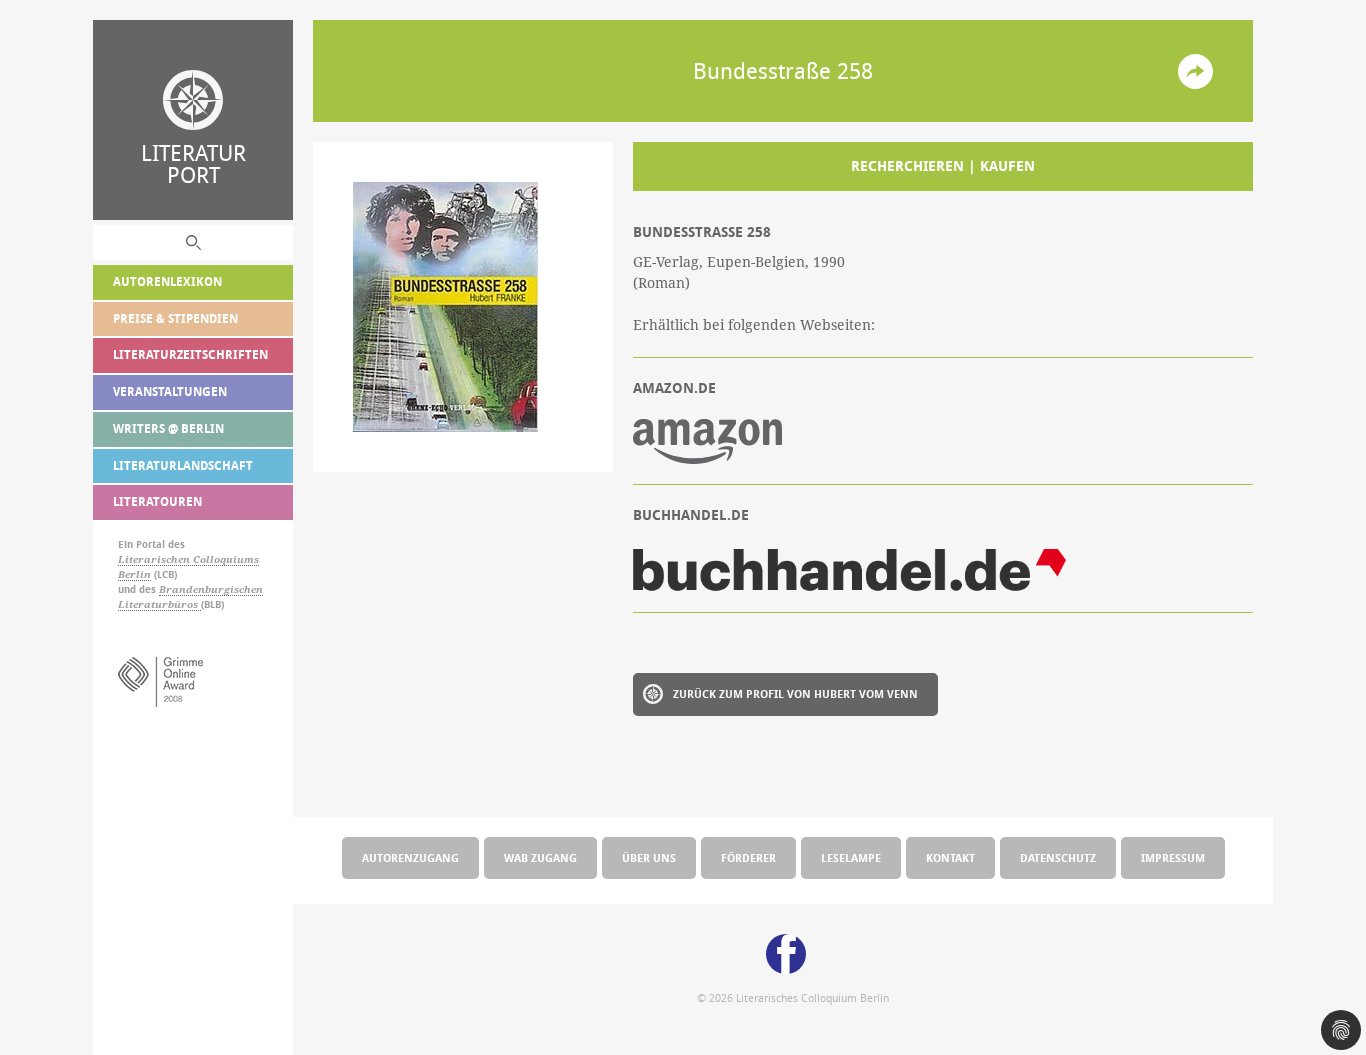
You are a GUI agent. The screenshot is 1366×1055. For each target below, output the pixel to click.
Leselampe (851, 857)
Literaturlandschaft (183, 465)
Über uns (649, 857)
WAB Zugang (540, 857)
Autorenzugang (410, 857)
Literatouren (157, 501)
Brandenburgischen (211, 589)
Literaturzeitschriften (190, 354)
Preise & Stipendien (175, 318)
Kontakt (950, 857)
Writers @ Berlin (168, 428)
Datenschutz (1058, 857)
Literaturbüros (159, 604)
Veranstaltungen (170, 391)
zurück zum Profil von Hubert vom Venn (795, 693)
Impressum (1173, 857)
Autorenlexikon (167, 281)
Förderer (748, 857)
